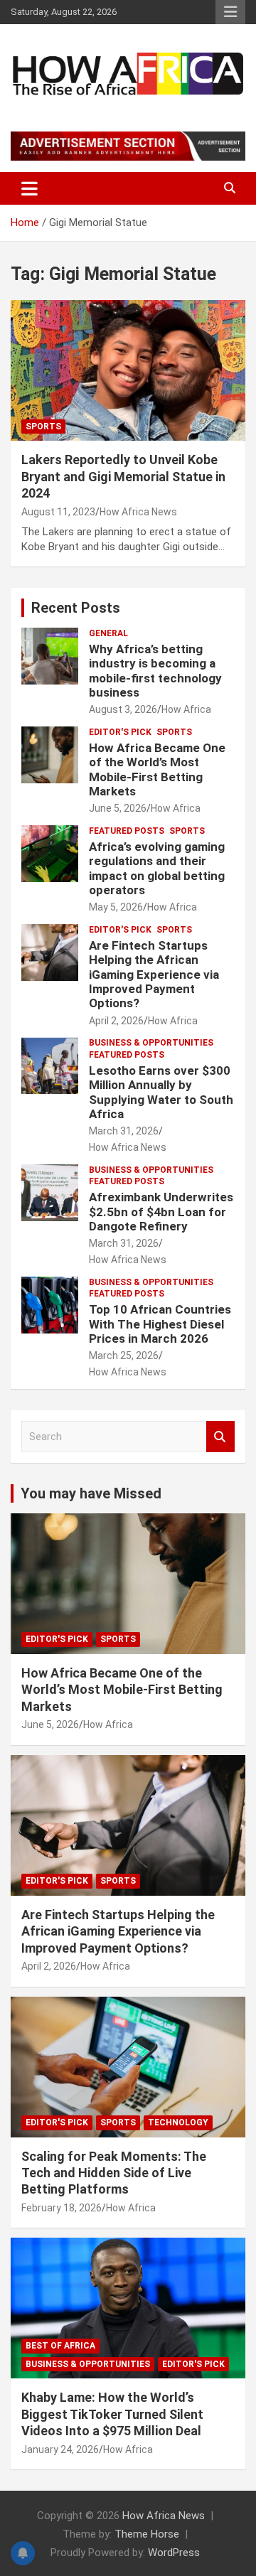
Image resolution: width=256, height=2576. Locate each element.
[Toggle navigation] (30, 188)
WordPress (174, 2553)
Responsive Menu (230, 12)
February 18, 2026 (62, 2208)
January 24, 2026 (60, 2449)
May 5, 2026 (116, 907)
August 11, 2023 (58, 512)
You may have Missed (91, 1493)
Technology (178, 2122)
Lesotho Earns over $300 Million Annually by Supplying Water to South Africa (161, 1092)
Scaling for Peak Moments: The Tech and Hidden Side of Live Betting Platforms (114, 2173)
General (108, 633)
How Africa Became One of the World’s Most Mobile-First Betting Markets (157, 769)
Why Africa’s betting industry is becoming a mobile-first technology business (155, 671)
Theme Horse (147, 2534)
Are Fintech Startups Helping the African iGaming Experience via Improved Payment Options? (154, 975)
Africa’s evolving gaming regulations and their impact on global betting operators (157, 868)
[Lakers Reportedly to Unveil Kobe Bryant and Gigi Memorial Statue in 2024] (128, 371)
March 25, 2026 (124, 1356)
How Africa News (138, 512)
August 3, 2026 (123, 709)
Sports (43, 426)
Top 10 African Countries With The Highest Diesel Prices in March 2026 (160, 1324)
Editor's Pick (120, 732)
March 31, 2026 (124, 1131)
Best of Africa (60, 2346)
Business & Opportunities (151, 1043)
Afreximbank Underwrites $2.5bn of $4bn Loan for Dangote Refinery (161, 1212)
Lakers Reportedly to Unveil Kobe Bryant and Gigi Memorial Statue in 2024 (123, 476)
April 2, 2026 (116, 1021)
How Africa (186, 709)
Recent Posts (76, 608)
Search (220, 1437)
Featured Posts (127, 831)
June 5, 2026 (118, 808)
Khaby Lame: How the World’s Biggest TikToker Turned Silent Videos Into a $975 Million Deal (112, 2414)
